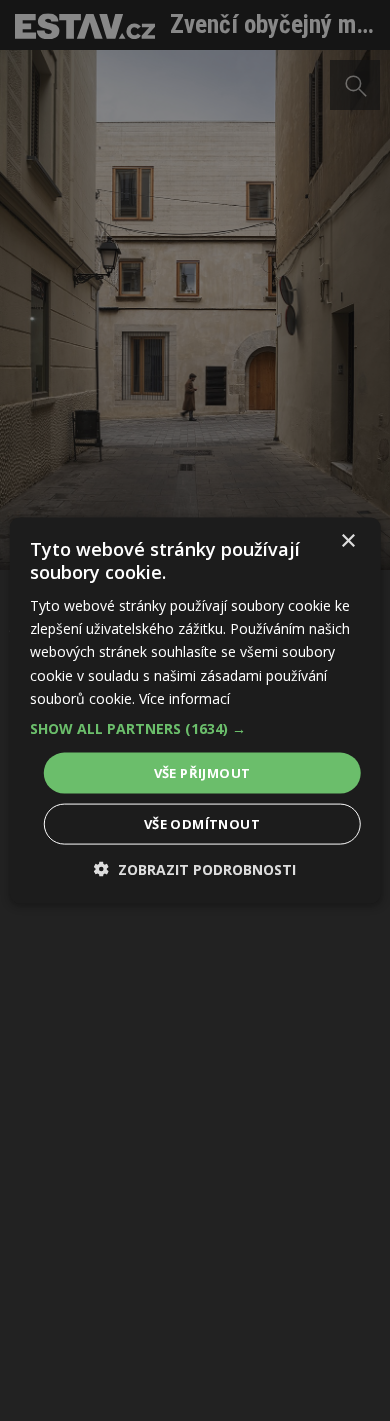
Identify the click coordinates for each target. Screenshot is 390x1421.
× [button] (347, 540)
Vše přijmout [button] (202, 772)
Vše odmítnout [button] (202, 824)
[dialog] (195, 710)
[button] (195, 728)
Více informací (184, 697)
